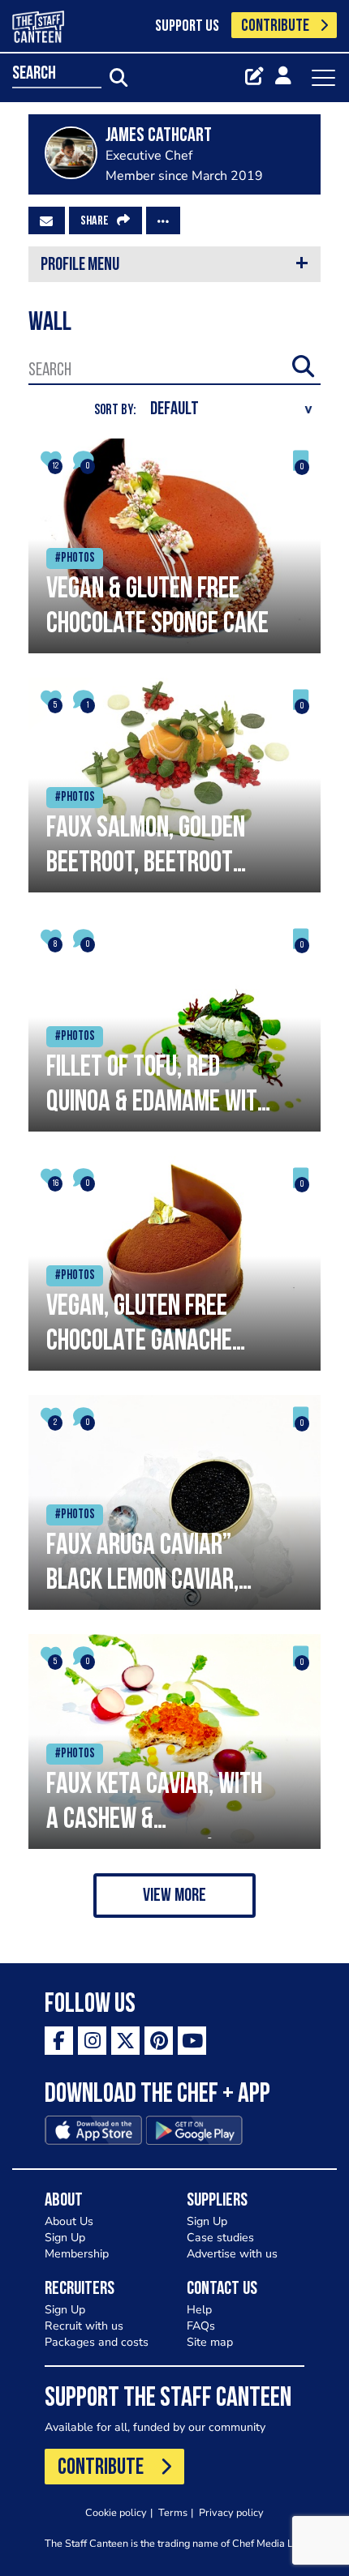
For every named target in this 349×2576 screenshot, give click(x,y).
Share (95, 221)
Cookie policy (116, 2512)
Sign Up (65, 2238)
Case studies (220, 2238)
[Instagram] (92, 2041)
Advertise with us (232, 2254)
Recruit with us (84, 2326)
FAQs (201, 2326)
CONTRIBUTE (275, 26)
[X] (125, 2041)
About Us (69, 2221)
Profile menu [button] (80, 265)
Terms (173, 2512)
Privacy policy (231, 2512)
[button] (174, 1896)
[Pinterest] (159, 2041)
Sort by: (115, 411)
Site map (210, 2342)
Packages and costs (97, 2342)
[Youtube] (192, 2041)
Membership (77, 2254)
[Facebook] (59, 2041)
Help (199, 2310)
